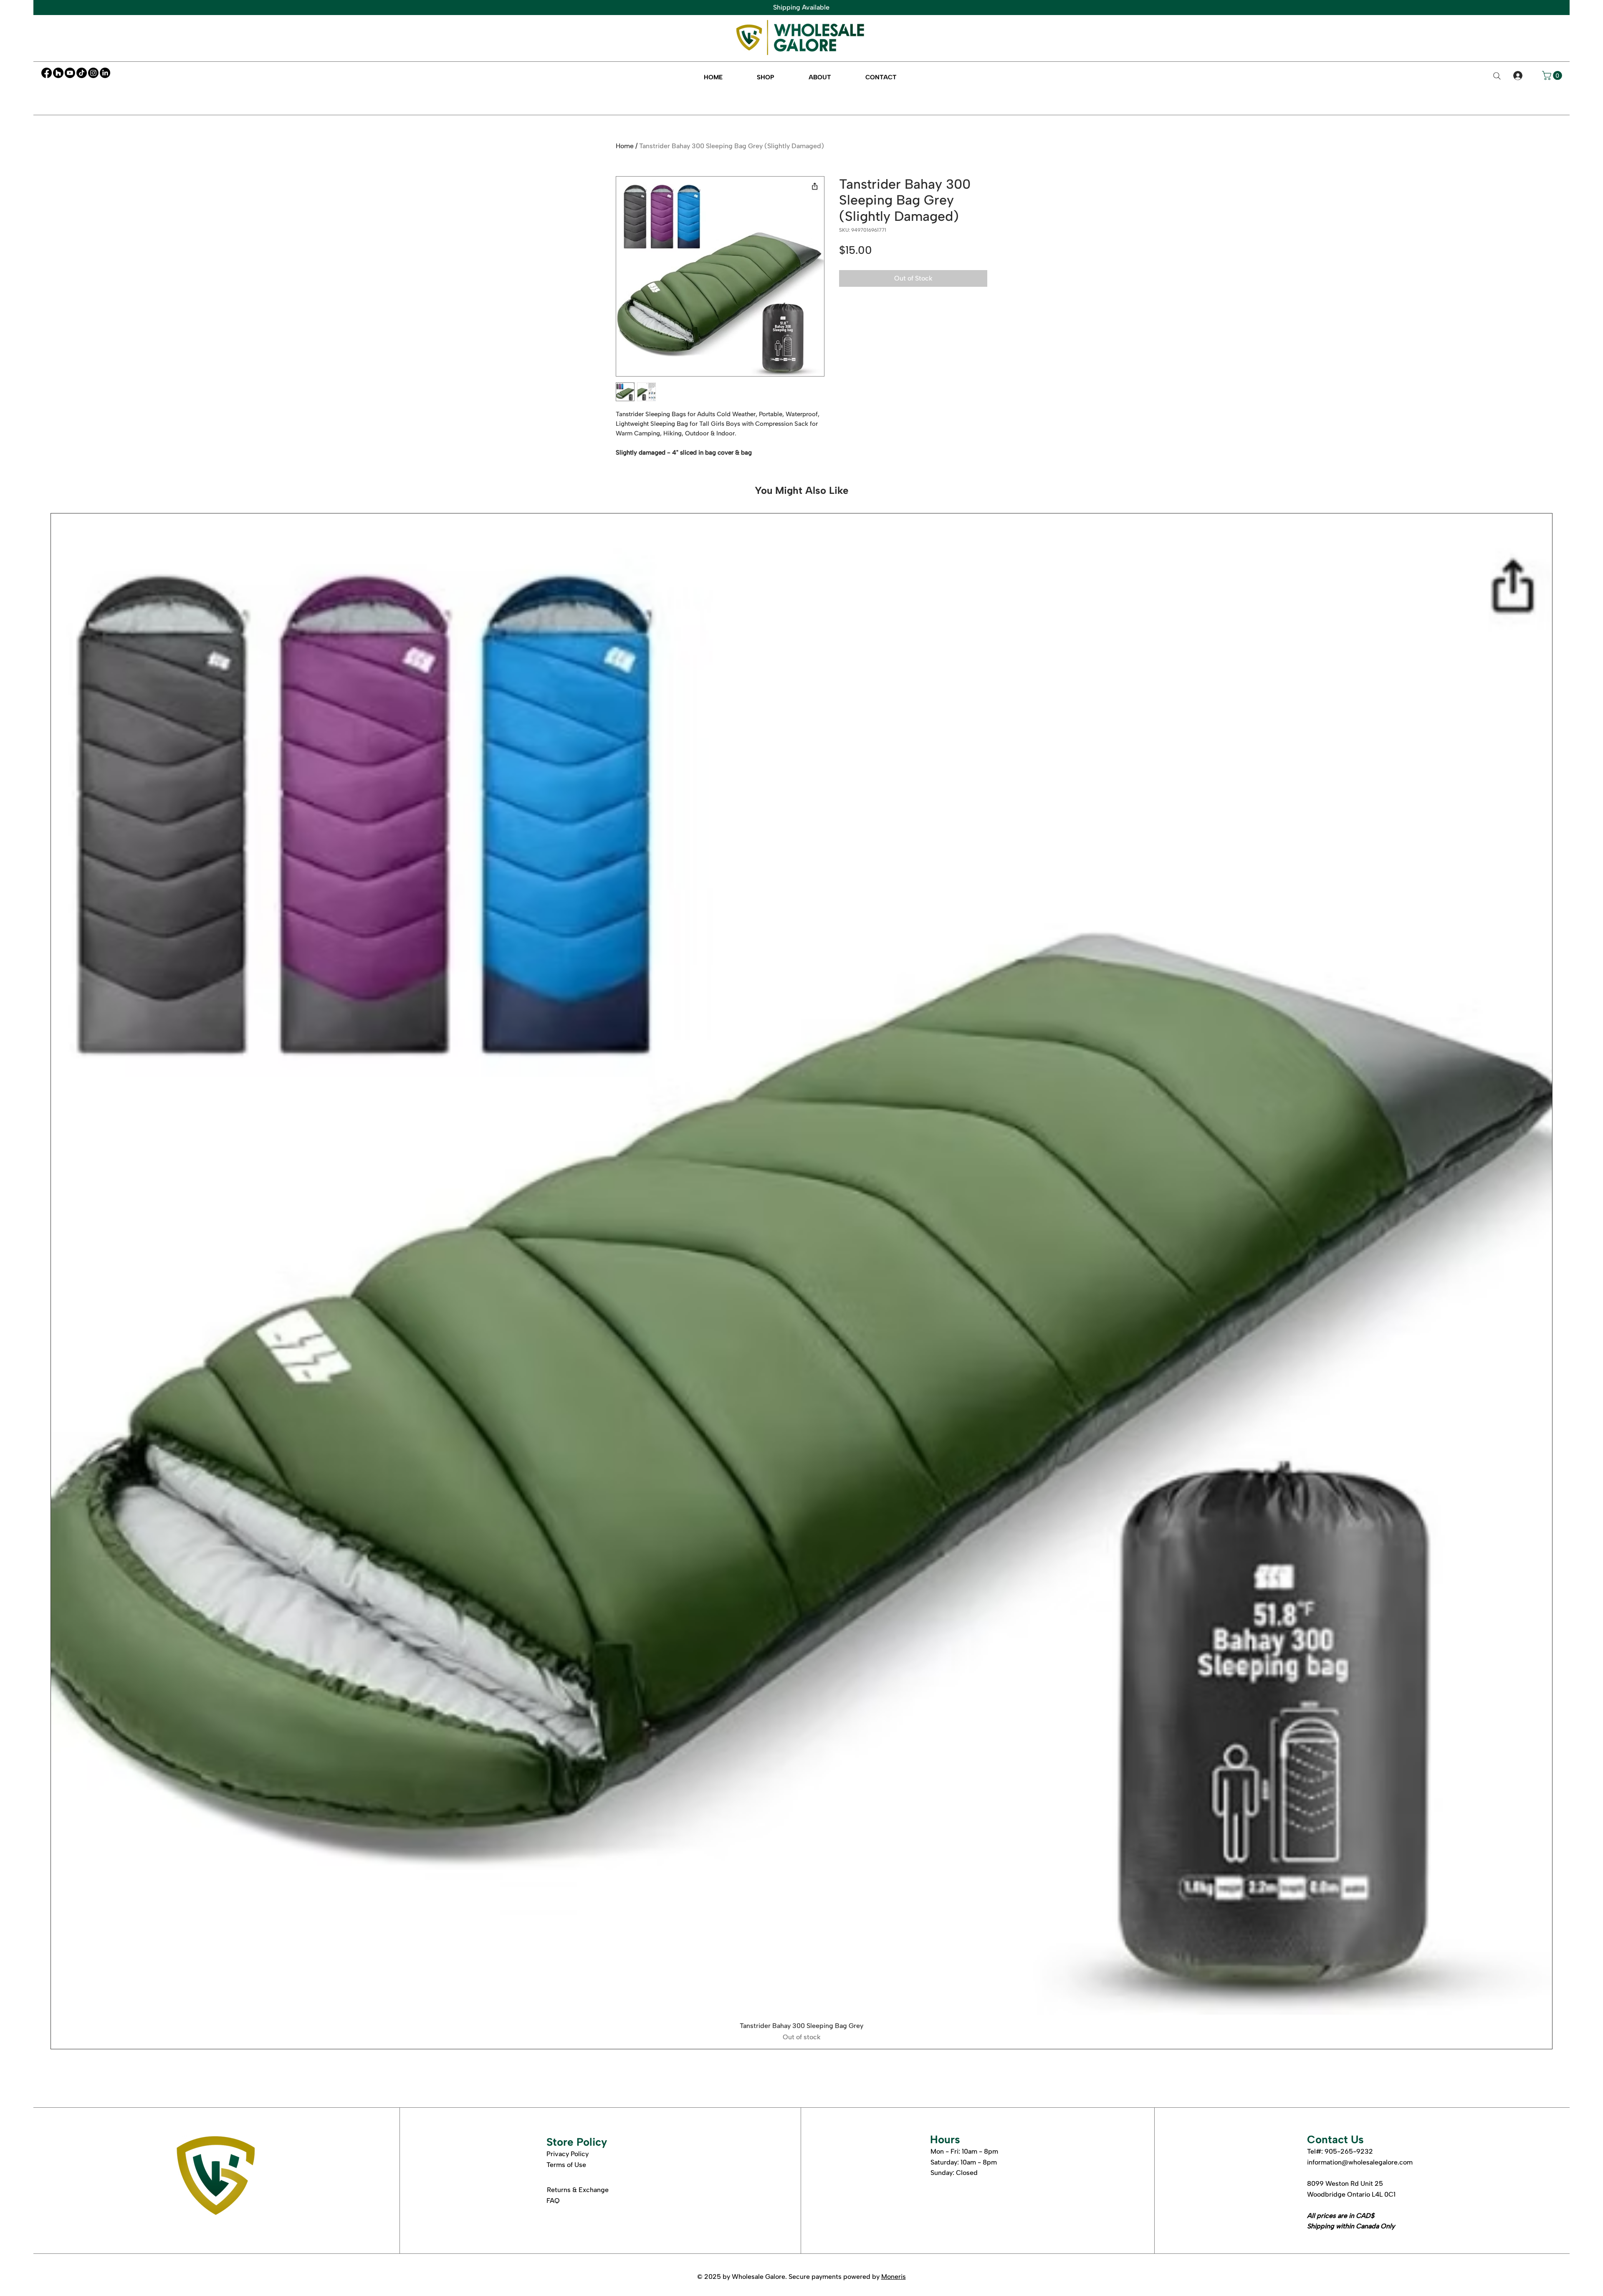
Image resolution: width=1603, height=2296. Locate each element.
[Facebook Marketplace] (58, 73)
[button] (766, 77)
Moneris (894, 2277)
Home (625, 146)
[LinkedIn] (105, 73)
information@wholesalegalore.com (1360, 2162)
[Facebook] (47, 73)
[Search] (1497, 76)
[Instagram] (93, 73)
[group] (801, 1281)
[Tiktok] (82, 73)
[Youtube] (70, 73)
